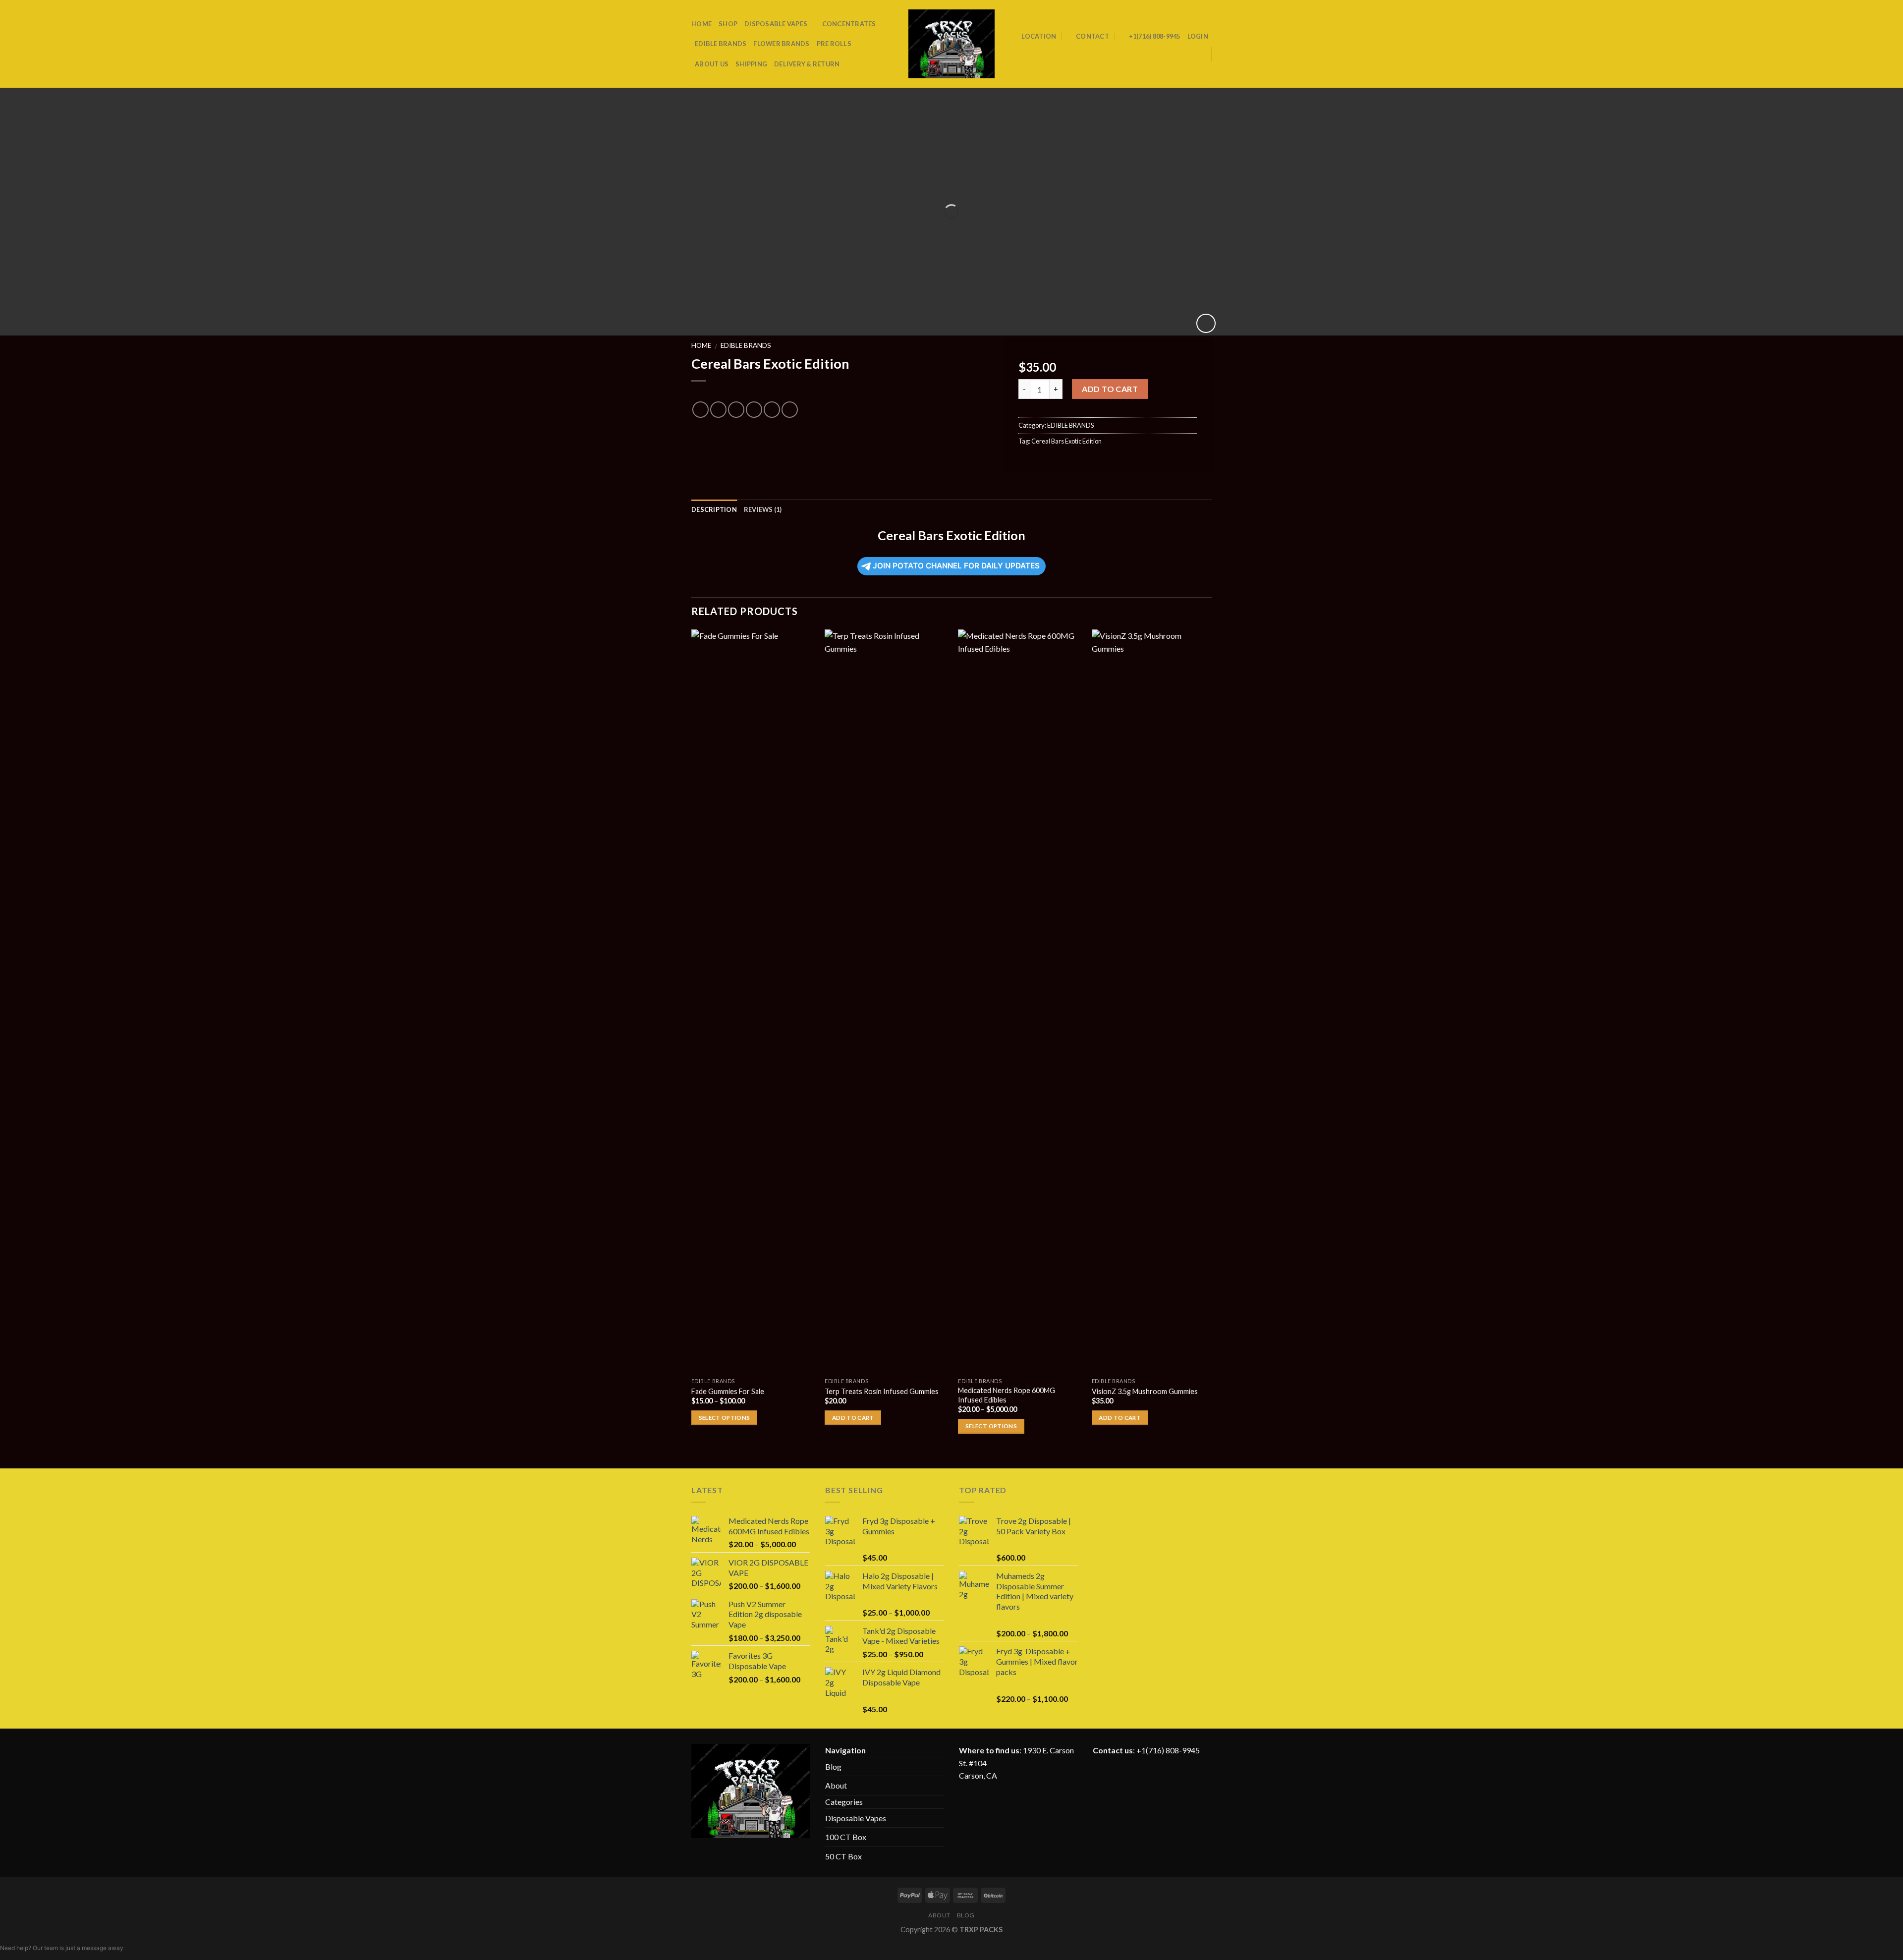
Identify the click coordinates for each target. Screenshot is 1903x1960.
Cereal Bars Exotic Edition (1066, 441)
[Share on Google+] (772, 410)
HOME (701, 24)
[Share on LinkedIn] (790, 410)
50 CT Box (843, 1856)
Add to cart (1110, 389)
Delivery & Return (807, 64)
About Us (712, 64)
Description (714, 509)
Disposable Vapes (856, 1818)
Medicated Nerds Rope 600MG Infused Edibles (1007, 1395)
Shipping (751, 64)
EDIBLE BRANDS (721, 44)
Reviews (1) (763, 509)
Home (701, 345)
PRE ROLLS (834, 44)
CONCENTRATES (849, 24)
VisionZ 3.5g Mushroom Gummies (1145, 1391)
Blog (833, 1766)
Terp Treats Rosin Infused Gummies (882, 1391)
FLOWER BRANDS (781, 44)
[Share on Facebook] (700, 410)
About (836, 1785)
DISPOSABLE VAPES (776, 24)
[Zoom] (1206, 323)
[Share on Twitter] (718, 410)
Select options (725, 1418)
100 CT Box (846, 1837)
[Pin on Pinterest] (754, 410)
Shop (728, 24)
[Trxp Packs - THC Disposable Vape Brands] (952, 44)
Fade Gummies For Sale (728, 1391)
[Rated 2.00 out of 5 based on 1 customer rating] (840, 393)
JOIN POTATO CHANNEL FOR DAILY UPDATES (956, 566)
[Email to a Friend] (736, 410)
